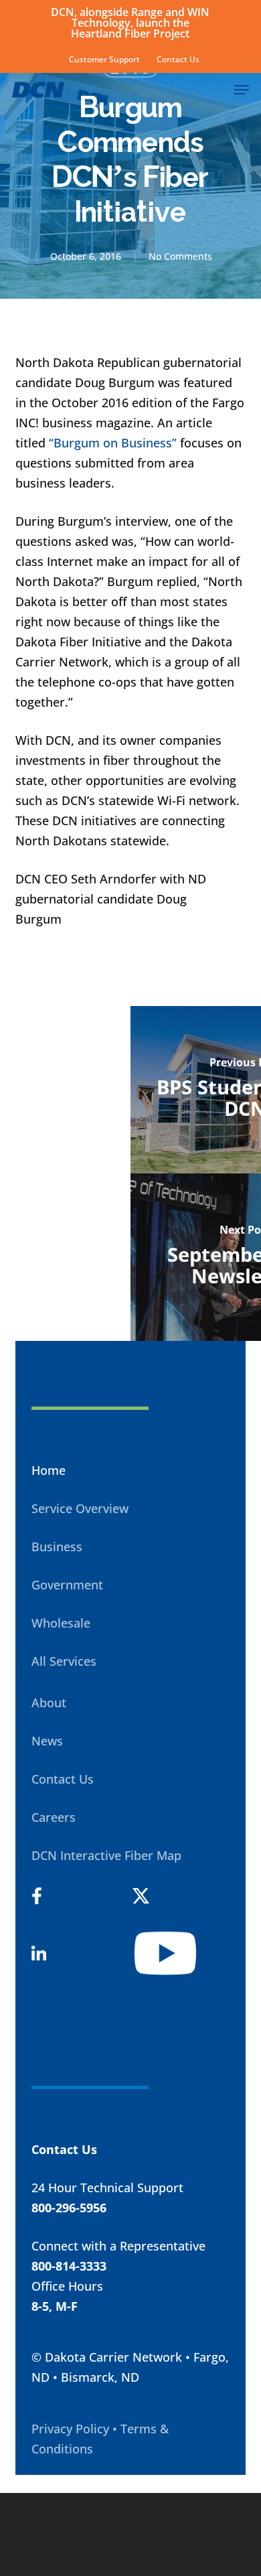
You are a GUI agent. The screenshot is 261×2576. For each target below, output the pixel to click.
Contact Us (63, 1779)
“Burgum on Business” (113, 443)
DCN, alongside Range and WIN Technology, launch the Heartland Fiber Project (130, 23)
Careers (54, 1817)
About (49, 1703)
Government (67, 1585)
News (47, 1741)
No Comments (180, 256)
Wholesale (61, 1623)
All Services (64, 1661)
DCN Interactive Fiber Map (106, 1855)
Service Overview (80, 1508)
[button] (242, 90)
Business (57, 1547)
